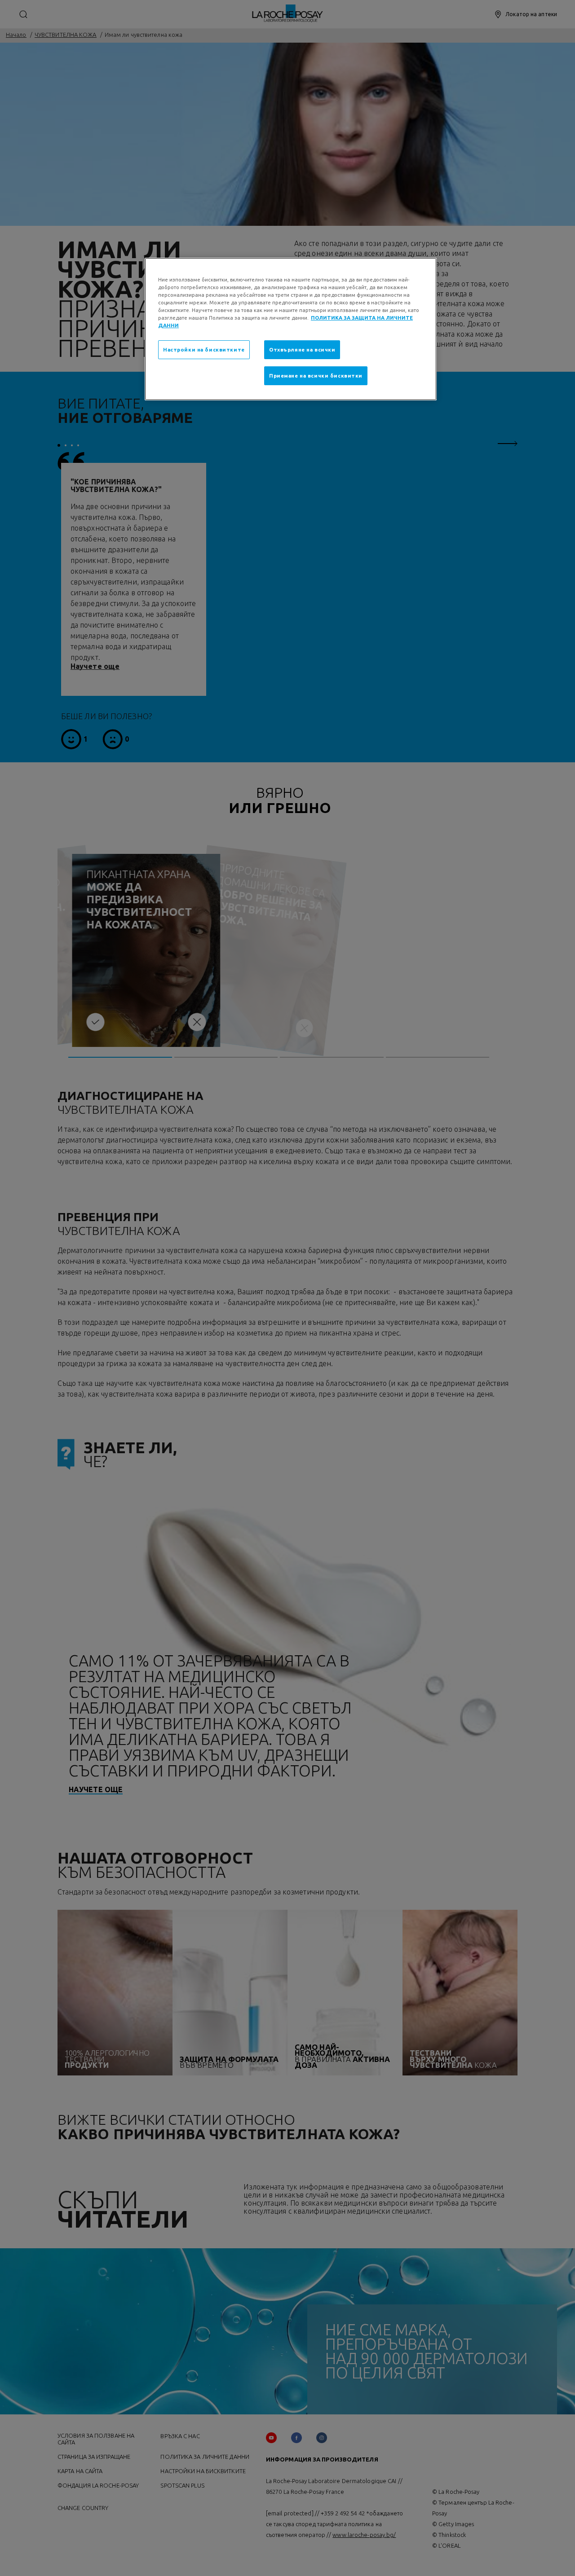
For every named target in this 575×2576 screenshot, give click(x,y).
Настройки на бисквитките (204, 349)
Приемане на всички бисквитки (316, 376)
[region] (291, 329)
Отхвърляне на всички (302, 349)
